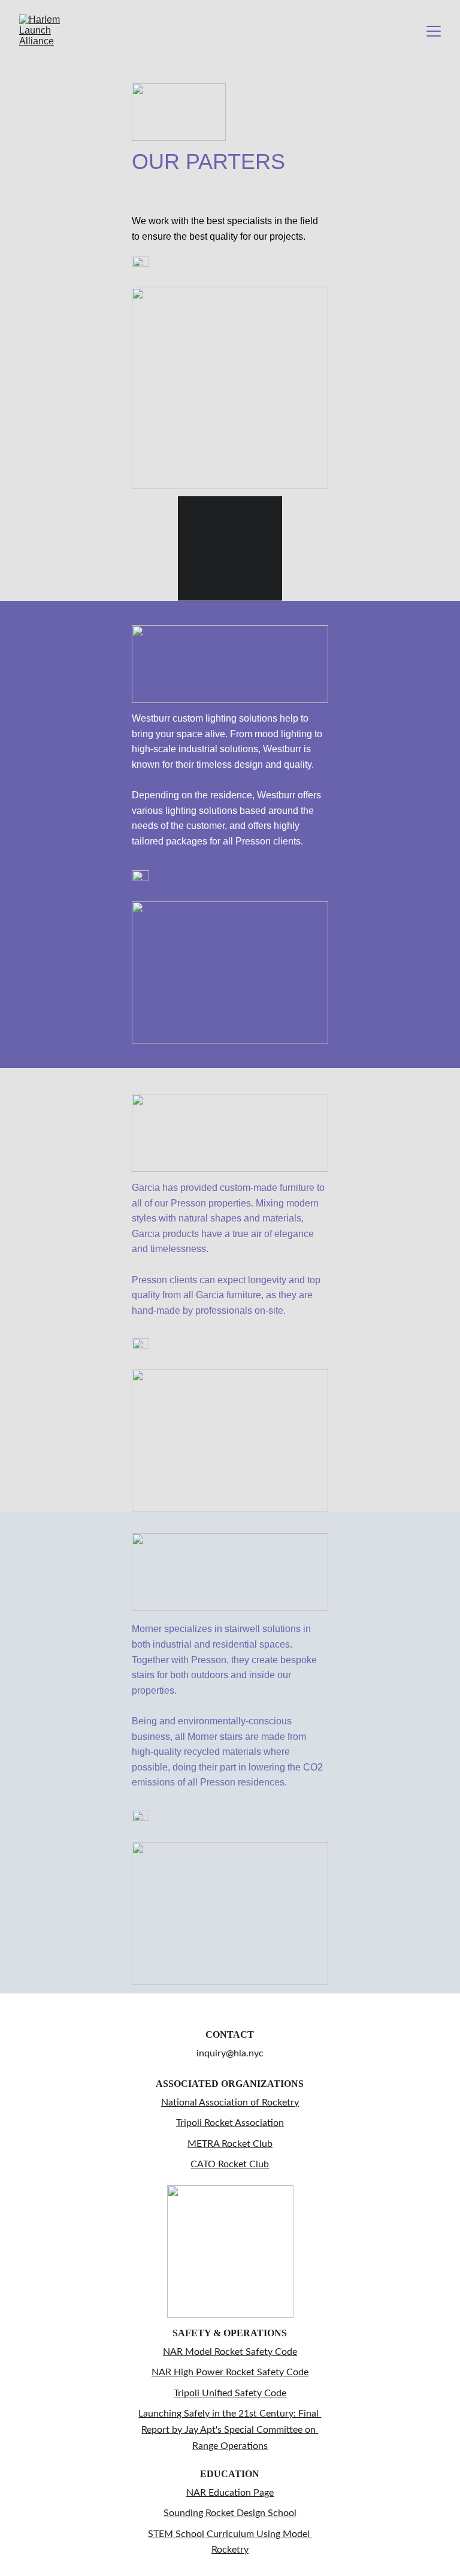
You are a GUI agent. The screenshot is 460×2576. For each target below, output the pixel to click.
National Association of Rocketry (230, 2103)
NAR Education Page (230, 2493)
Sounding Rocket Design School (230, 2513)
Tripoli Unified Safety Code (230, 2393)
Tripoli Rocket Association (230, 2123)
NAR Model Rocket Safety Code (230, 2352)
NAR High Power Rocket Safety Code (230, 2372)
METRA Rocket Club (230, 2144)
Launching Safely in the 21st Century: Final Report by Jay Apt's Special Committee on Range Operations (230, 2429)
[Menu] (434, 31)
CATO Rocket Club (230, 2164)
